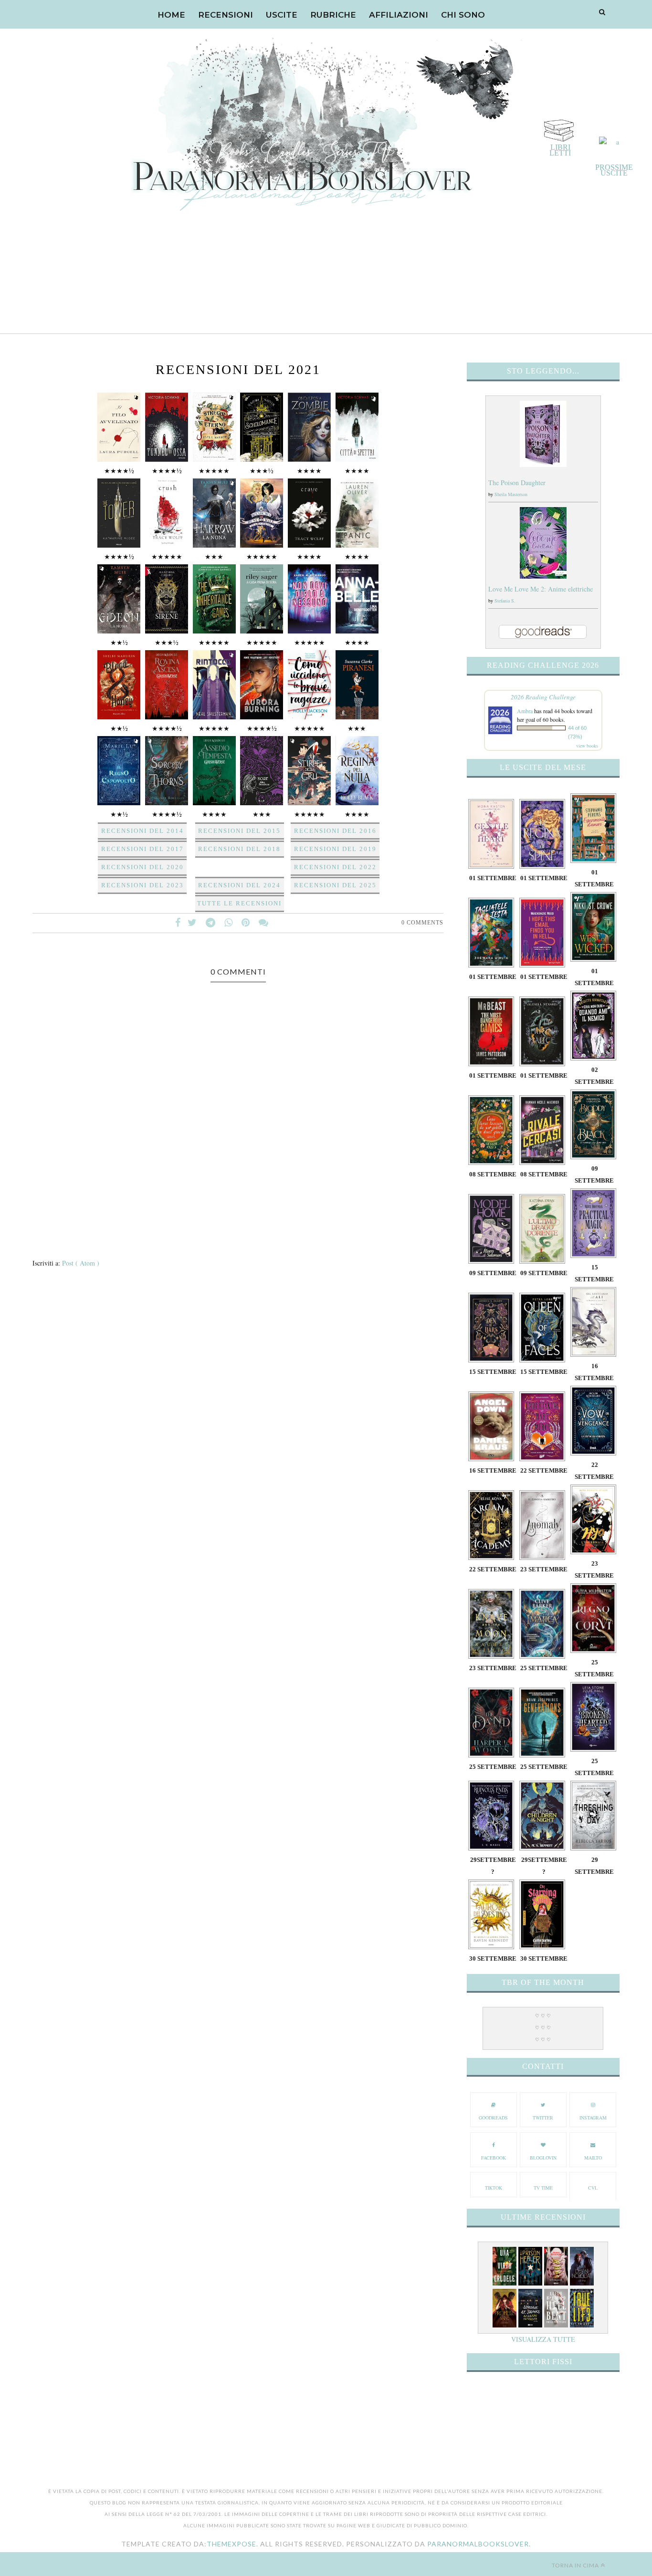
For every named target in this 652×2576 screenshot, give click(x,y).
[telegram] (210, 923)
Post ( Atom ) (81, 1263)
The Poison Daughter (517, 483)
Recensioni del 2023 (142, 885)
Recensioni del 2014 (142, 831)
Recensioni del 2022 (335, 867)
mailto (593, 2158)
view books (587, 746)
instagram (593, 2118)
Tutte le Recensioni (239, 903)
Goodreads (493, 2118)
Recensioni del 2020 (142, 867)
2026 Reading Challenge (543, 697)
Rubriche (333, 15)
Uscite (282, 15)
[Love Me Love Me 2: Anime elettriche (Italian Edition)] (543, 576)
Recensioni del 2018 (239, 849)
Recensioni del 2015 (239, 831)
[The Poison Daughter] (543, 464)
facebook (494, 2158)
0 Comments (422, 923)
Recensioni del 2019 (335, 849)
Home (171, 15)
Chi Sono (463, 15)
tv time (543, 2188)
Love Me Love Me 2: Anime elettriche (541, 589)
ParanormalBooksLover (478, 2544)
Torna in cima (575, 2565)
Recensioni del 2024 (239, 885)
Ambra (525, 711)
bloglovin (543, 2158)
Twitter (543, 2118)
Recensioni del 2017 (142, 849)
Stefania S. (505, 601)
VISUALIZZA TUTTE (543, 2339)
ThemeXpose (231, 2544)
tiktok (494, 2188)
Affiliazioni (399, 15)
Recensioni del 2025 (335, 885)
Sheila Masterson (511, 494)
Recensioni (226, 15)
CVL (593, 2188)
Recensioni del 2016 (335, 831)
